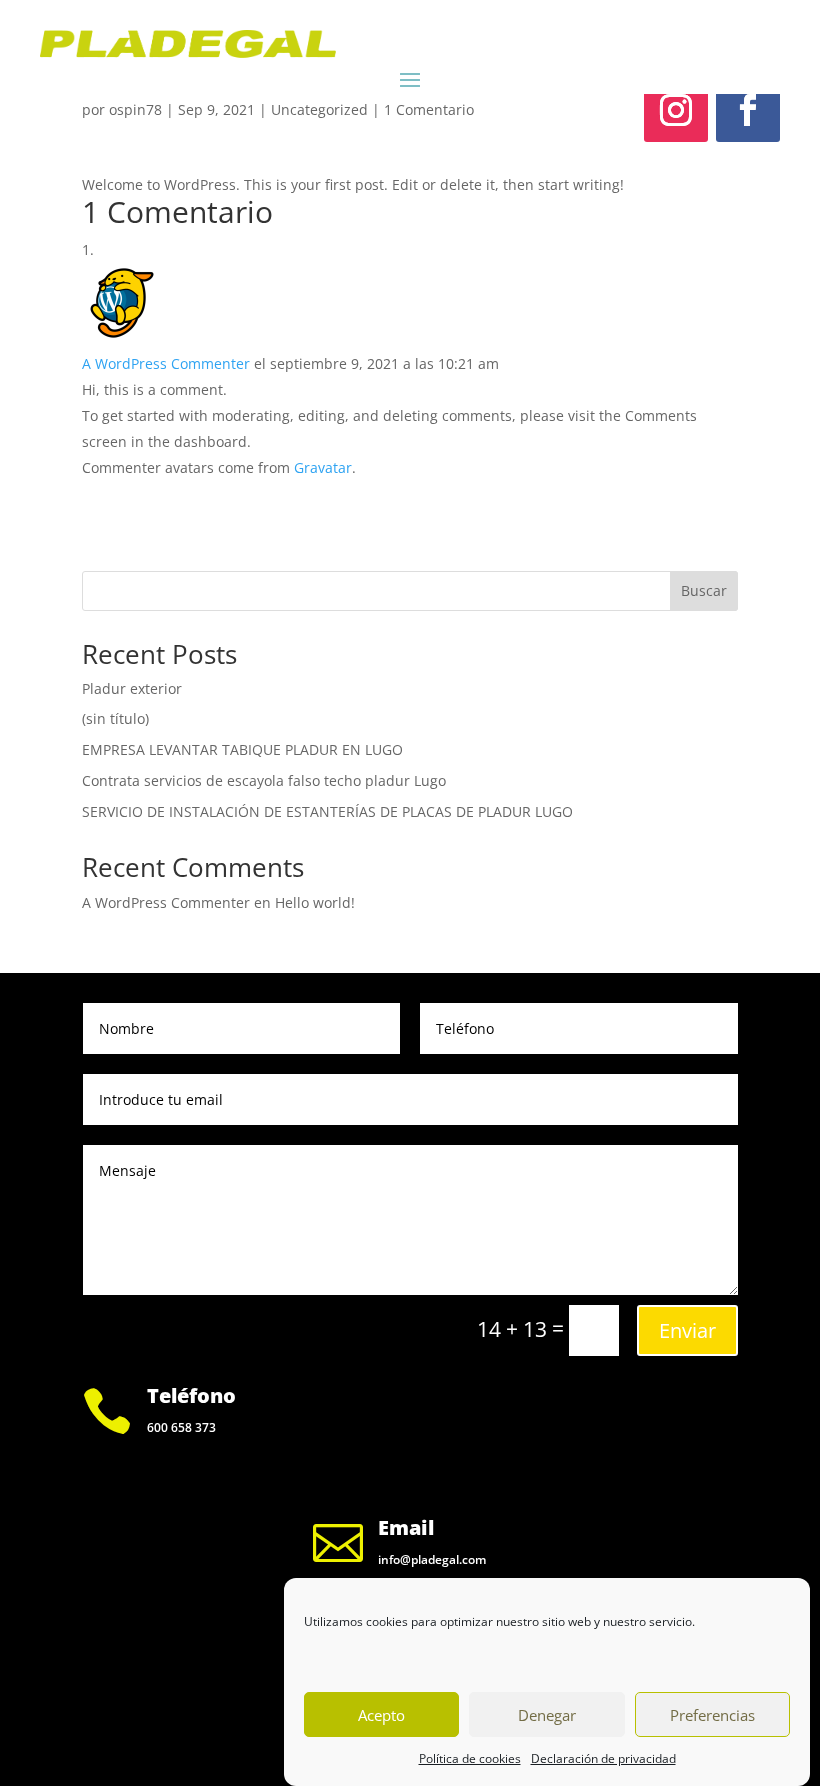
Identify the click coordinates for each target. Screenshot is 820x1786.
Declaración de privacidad (603, 1758)
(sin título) (115, 718)
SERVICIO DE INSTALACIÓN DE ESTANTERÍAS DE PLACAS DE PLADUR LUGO (327, 811)
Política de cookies (470, 1758)
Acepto (381, 1715)
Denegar (547, 1715)
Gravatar (323, 467)
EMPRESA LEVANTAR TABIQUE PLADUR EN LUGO (242, 749)
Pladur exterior (132, 688)
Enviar (687, 1330)
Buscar (704, 590)
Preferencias (712, 1715)
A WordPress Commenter (166, 363)
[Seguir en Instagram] (676, 110)
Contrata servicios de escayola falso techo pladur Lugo (264, 780)
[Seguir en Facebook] (748, 110)
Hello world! (315, 902)
